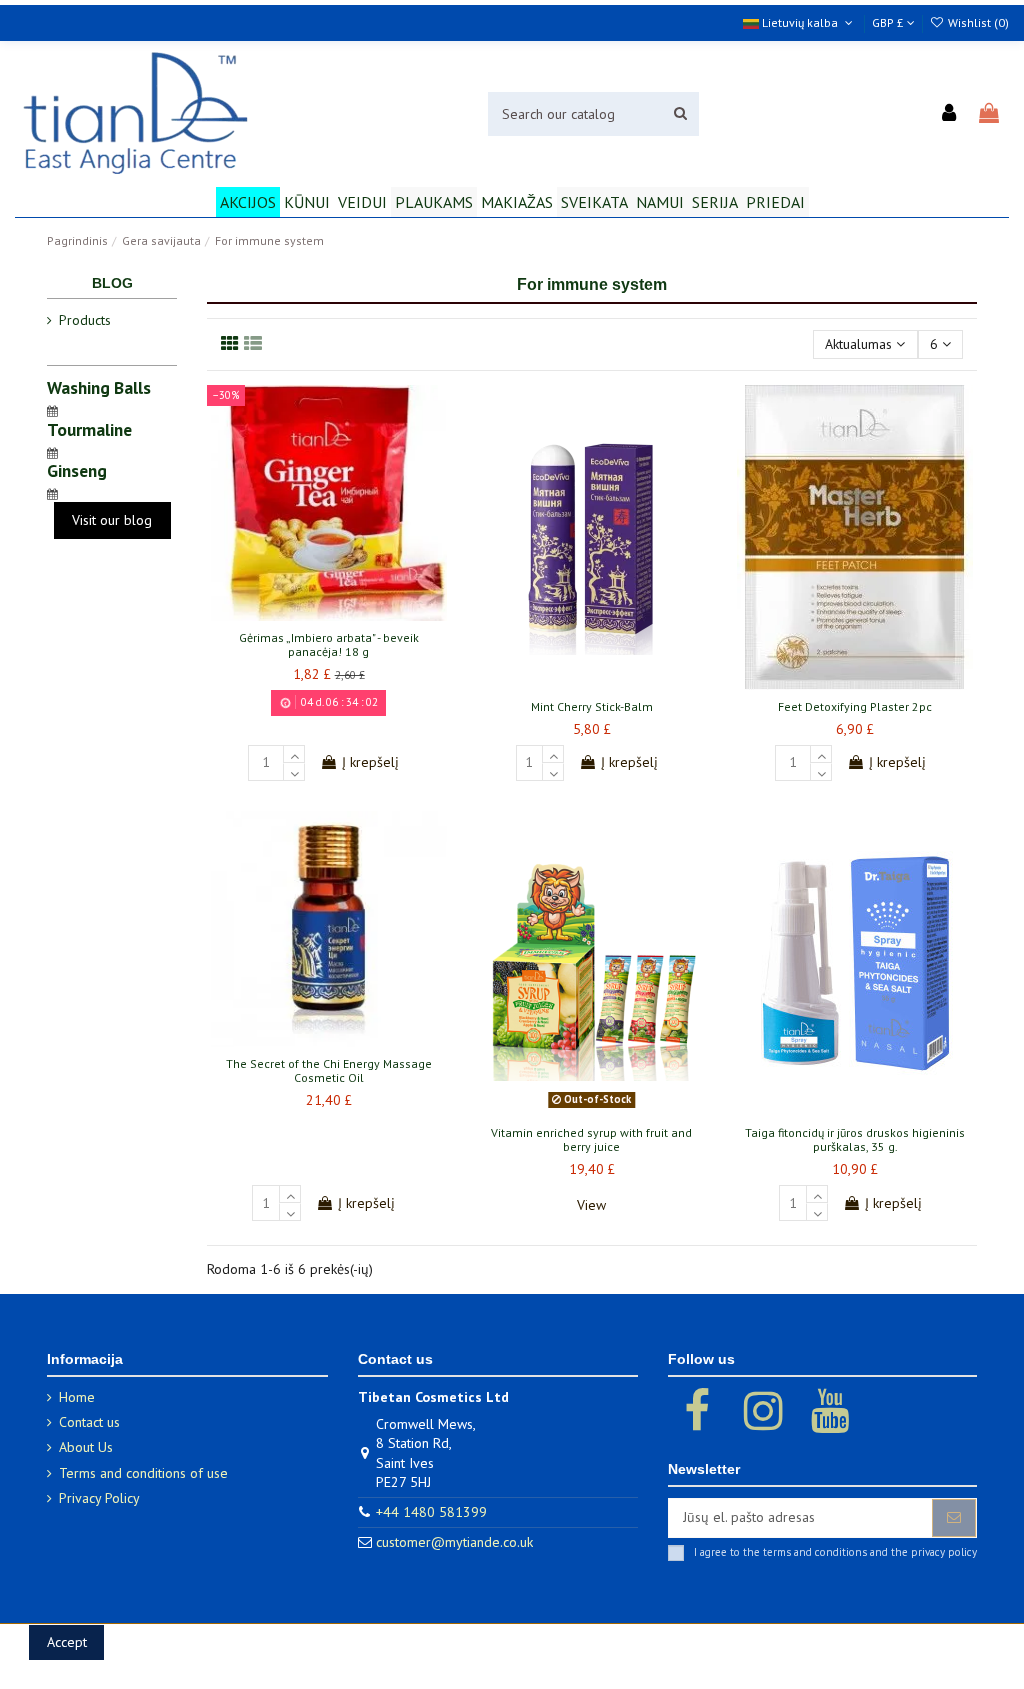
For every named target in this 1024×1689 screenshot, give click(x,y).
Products (85, 320)
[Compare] (329, 614)
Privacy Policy (99, 1498)
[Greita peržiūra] (357, 614)
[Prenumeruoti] (954, 1518)
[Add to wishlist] (300, 614)
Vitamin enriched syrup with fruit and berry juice (591, 1139)
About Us (86, 1447)
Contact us (89, 1422)
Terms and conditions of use (143, 1473)
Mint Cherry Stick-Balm (592, 706)
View (591, 1205)
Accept (67, 1642)
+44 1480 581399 (431, 1512)
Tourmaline (89, 429)
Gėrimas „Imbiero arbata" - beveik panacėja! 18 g (329, 644)
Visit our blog (112, 520)
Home (77, 1397)
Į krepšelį (370, 762)
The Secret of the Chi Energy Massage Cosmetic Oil (329, 1070)
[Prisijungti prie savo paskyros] (950, 114)
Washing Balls (99, 387)
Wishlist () (977, 22)
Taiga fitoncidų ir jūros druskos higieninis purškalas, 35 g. (855, 1139)
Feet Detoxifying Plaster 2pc (855, 706)
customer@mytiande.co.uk (454, 1542)
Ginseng (77, 470)
